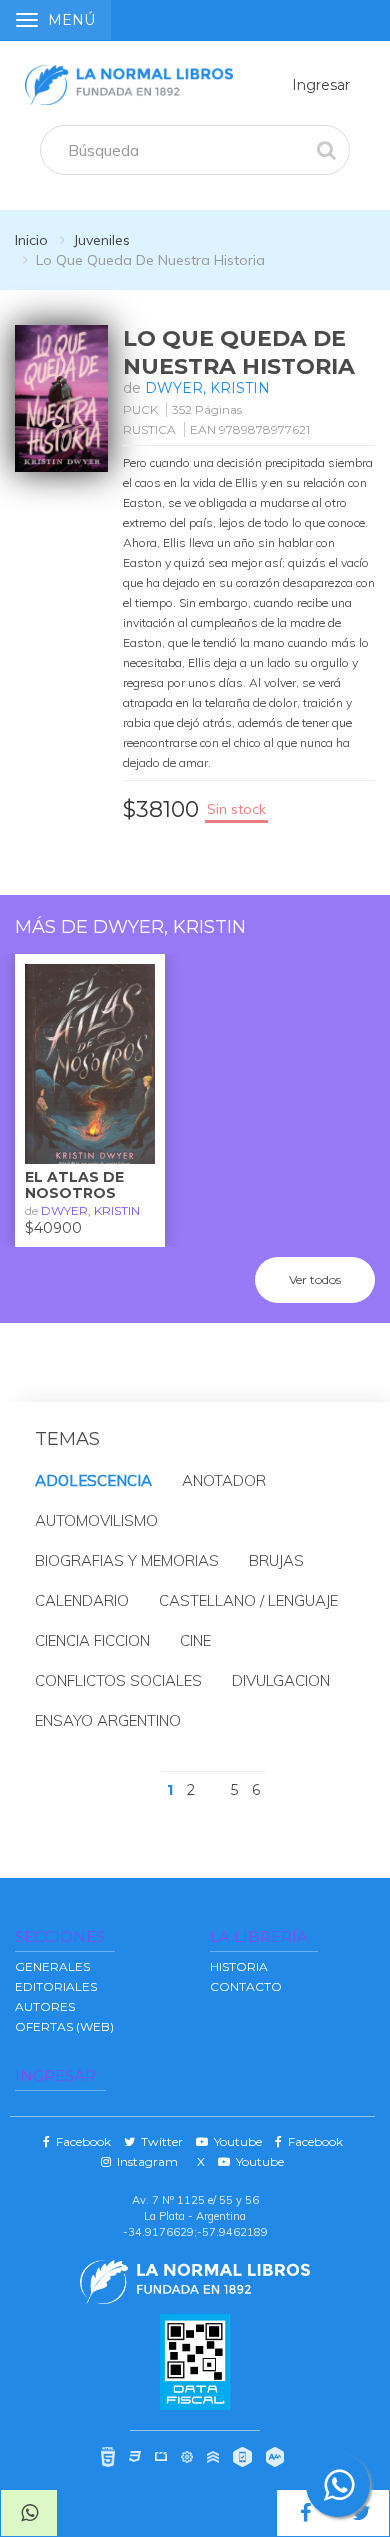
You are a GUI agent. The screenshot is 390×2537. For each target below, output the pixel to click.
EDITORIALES (56, 1986)
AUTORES (45, 2006)
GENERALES (52, 1966)
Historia (239, 1966)
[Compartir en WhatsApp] (29, 2513)
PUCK (140, 409)
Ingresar (321, 85)
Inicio (31, 240)
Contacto (246, 1986)
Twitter (159, 2141)
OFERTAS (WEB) (64, 2026)
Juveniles (101, 240)
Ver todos (315, 1279)
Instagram (144, 2161)
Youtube (235, 2141)
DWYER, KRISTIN (207, 388)
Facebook (80, 2141)
